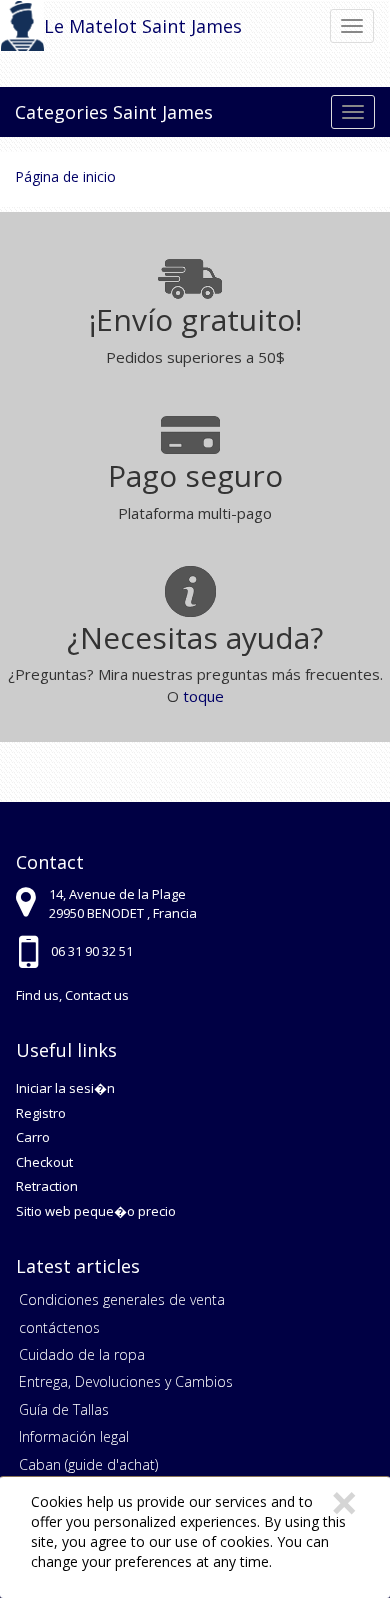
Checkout (44, 1162)
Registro (41, 1113)
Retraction (47, 1186)
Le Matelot (90, 26)
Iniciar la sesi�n (65, 1088)
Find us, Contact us (72, 995)
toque (203, 696)
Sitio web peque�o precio (96, 1211)
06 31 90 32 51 (92, 951)
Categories (61, 112)
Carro (33, 1137)
